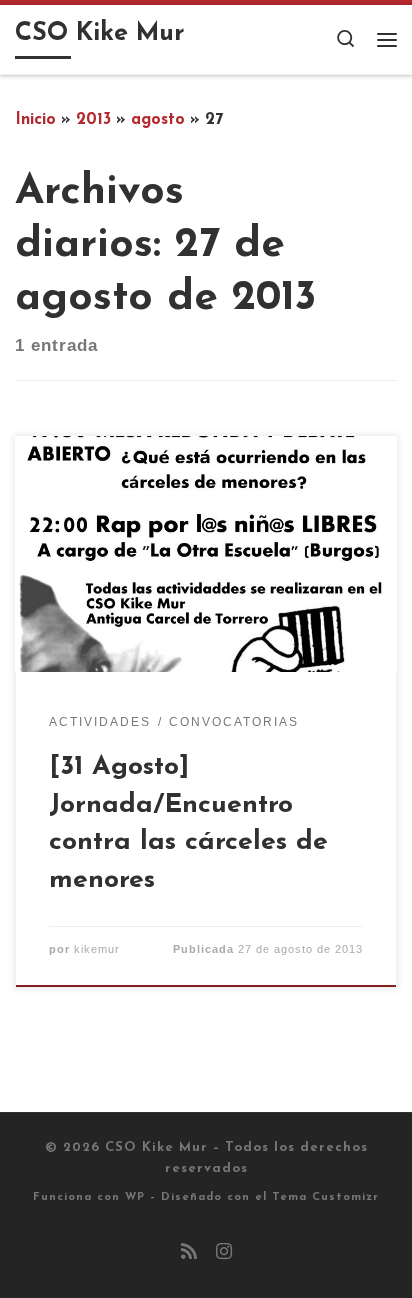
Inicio (35, 120)
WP (135, 1197)
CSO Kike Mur (156, 1147)
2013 (93, 120)
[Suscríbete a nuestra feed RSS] (189, 1254)
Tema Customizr (325, 1197)
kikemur (97, 949)
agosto (158, 120)
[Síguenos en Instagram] (224, 1254)
